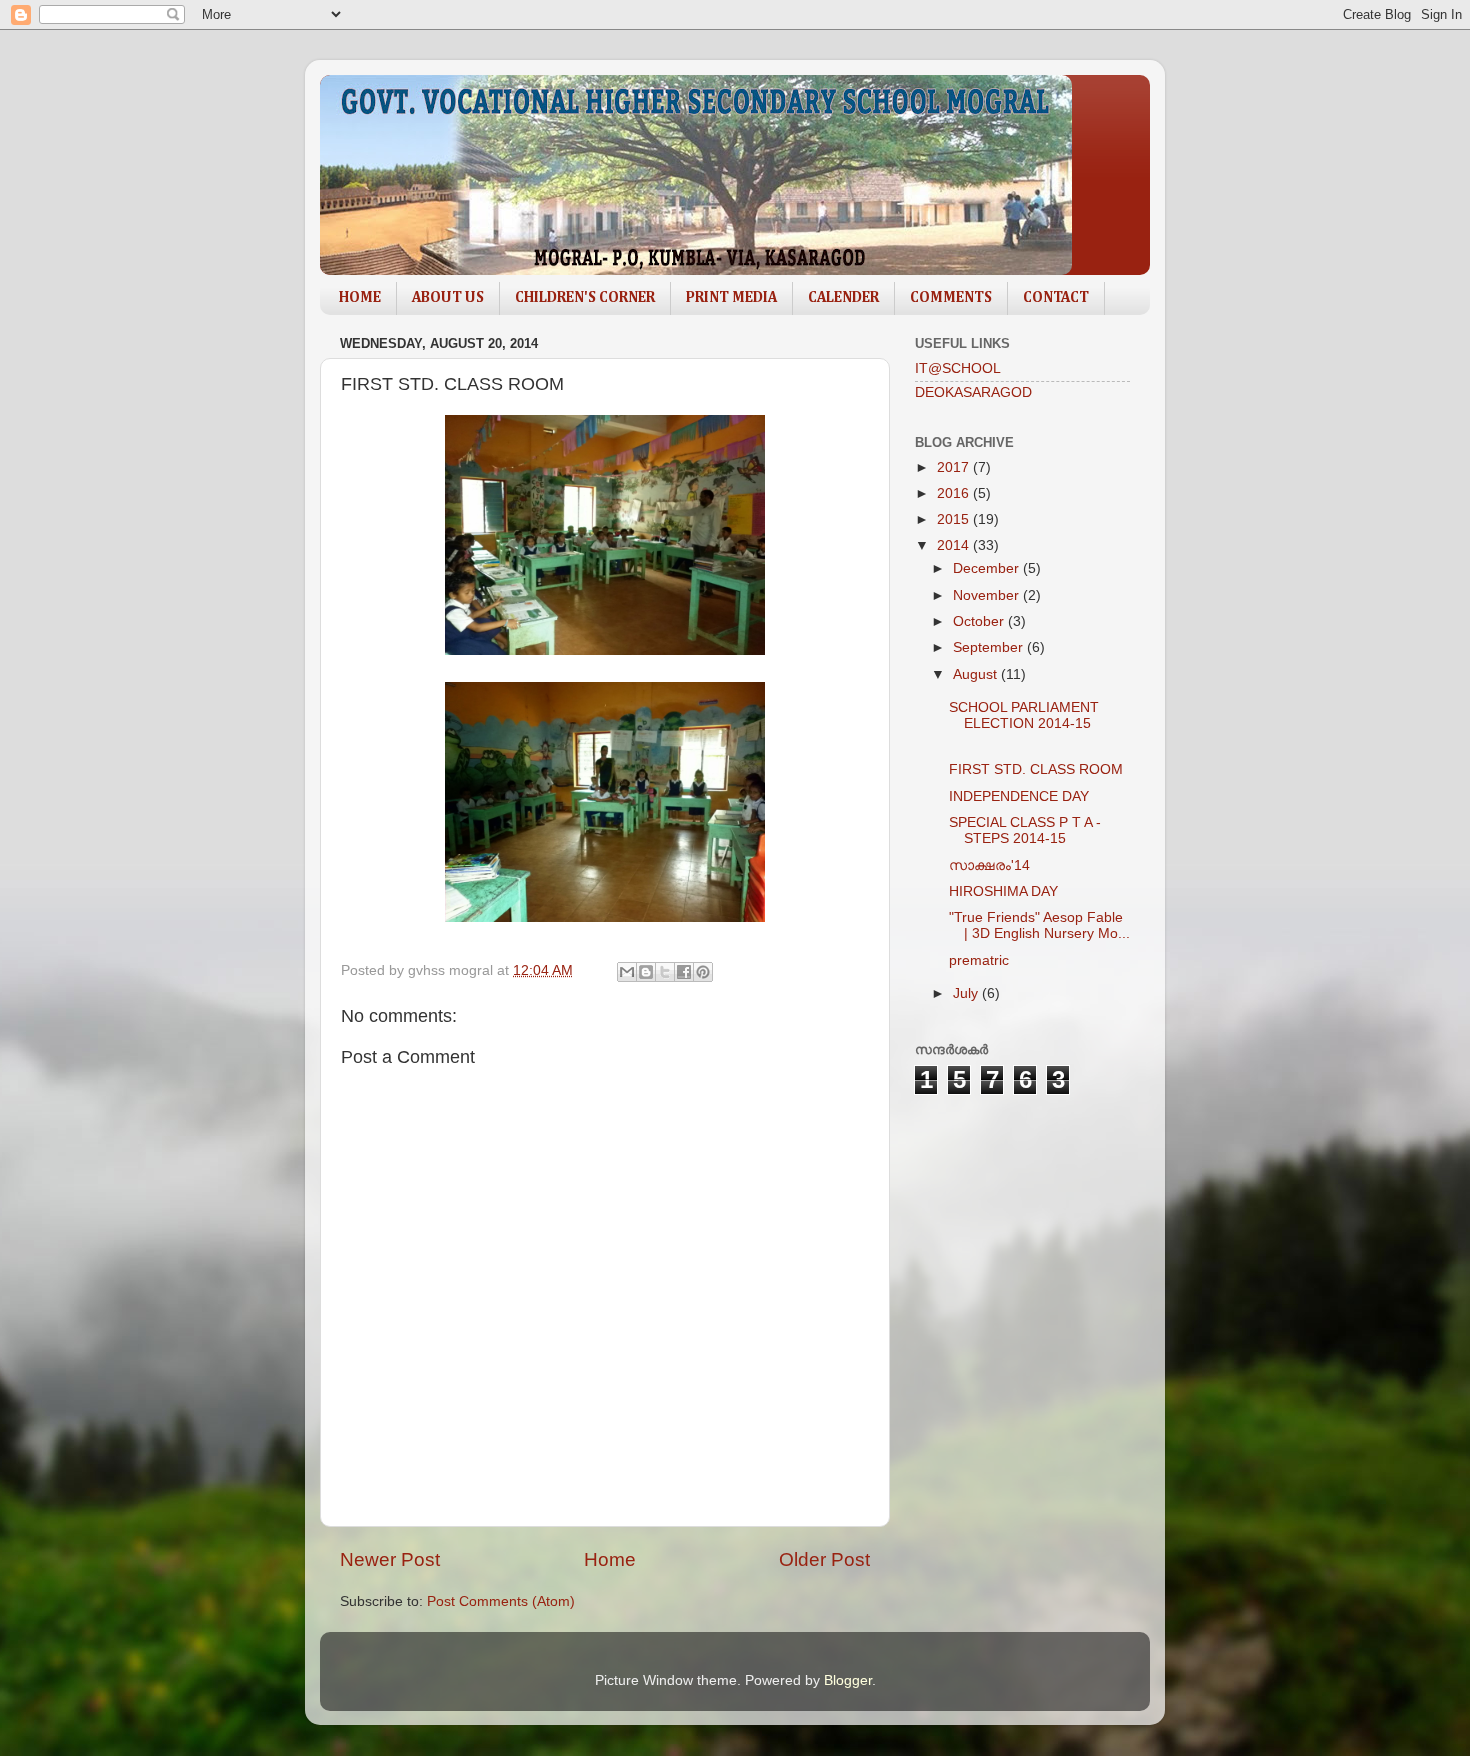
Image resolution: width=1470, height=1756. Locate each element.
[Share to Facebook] (684, 972)
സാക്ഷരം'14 (989, 865)
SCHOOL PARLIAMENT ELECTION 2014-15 (1024, 715)
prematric (979, 960)
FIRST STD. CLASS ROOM (1036, 769)
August (977, 674)
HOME (360, 297)
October (980, 621)
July (967, 993)
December (988, 568)
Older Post (824, 1559)
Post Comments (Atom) (501, 1601)
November (988, 595)
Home (610, 1559)
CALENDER (843, 297)
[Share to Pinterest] (703, 972)
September (990, 647)
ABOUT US (448, 297)
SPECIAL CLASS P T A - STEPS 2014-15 (1025, 830)
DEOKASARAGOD (973, 392)
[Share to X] (665, 972)
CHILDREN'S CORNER (585, 297)
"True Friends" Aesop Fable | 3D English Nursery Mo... (1039, 925)
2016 (955, 493)
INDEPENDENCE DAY (1019, 796)
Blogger (848, 1680)
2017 (955, 467)
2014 (955, 545)
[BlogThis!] (646, 972)
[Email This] (627, 972)
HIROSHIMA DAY (1003, 891)
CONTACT (1056, 297)
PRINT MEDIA (731, 297)
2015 (955, 519)
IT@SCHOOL (958, 368)
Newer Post (390, 1559)
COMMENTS (951, 297)
